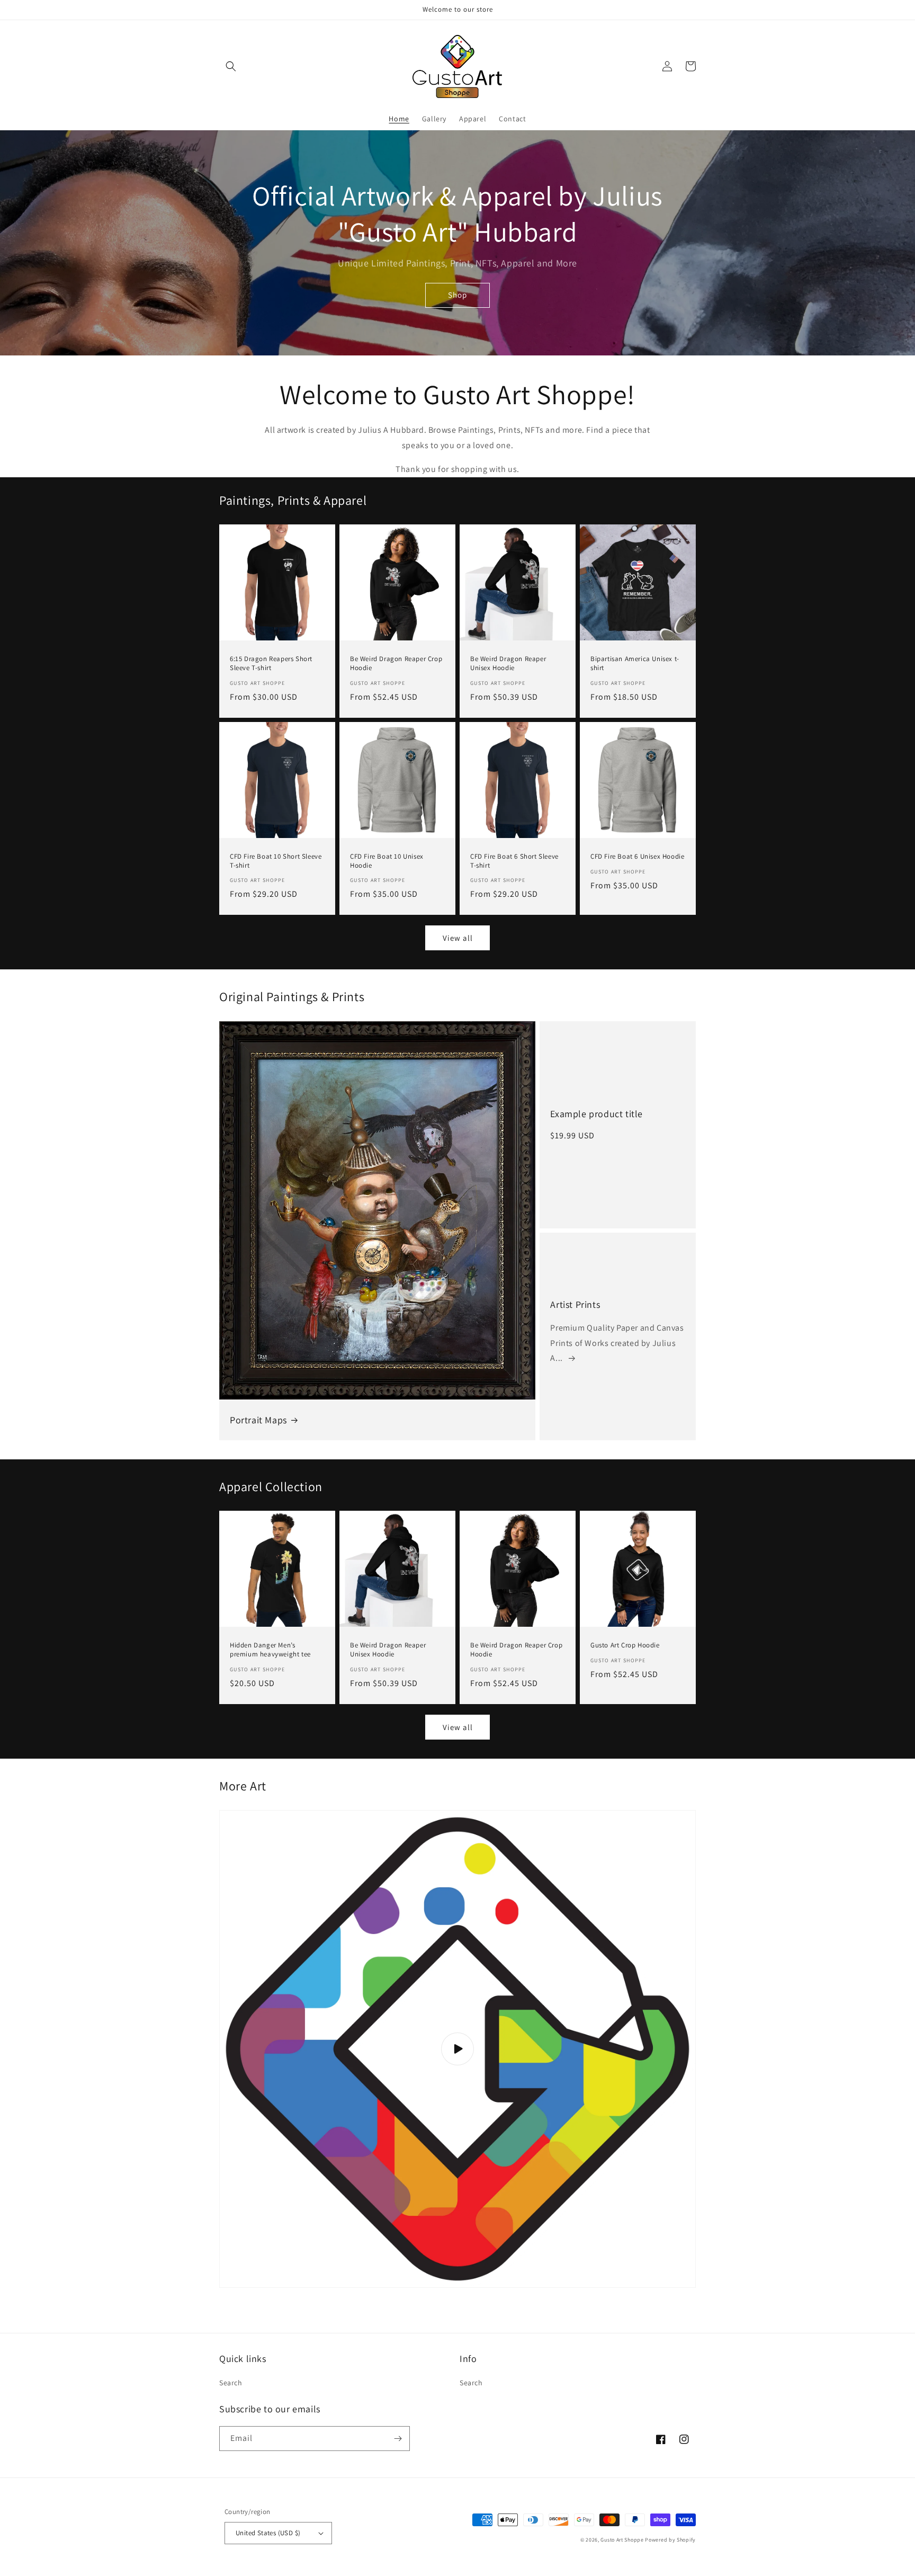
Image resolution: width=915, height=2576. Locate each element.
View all (458, 938)
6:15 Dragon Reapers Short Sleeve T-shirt (271, 663)
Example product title (596, 1114)
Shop (457, 295)
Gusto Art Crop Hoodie (625, 1645)
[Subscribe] (398, 2439)
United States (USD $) (268, 2533)
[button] (231, 66)
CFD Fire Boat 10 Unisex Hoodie (387, 861)
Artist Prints (575, 1304)
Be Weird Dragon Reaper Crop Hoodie (396, 663)
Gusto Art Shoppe (622, 2540)
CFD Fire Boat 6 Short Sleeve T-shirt (514, 861)
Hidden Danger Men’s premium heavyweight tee (270, 1650)
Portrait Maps (258, 1420)
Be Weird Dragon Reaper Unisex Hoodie (508, 663)
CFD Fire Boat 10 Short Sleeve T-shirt (276, 861)
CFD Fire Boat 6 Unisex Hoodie (637, 857)
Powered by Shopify (670, 2540)
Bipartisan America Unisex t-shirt (635, 663)
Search (231, 2383)
